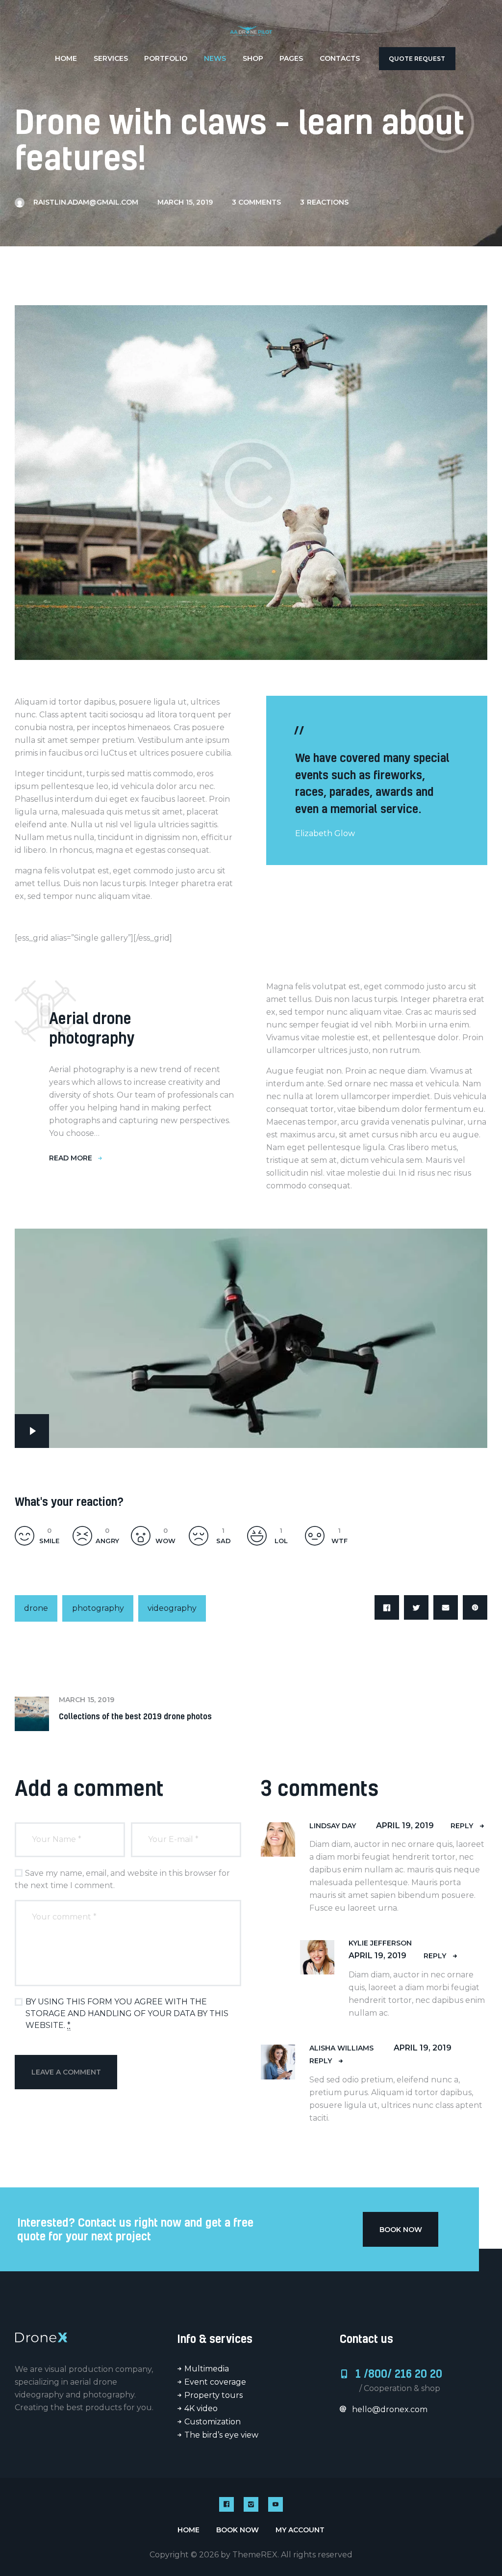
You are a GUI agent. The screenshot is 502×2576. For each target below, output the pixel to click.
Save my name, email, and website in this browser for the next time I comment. (122, 1879)
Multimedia (207, 2369)
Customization (213, 2422)
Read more (71, 1158)
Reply (462, 1826)
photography (98, 1608)
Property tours (213, 2395)
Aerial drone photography (92, 1028)
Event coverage (215, 2382)
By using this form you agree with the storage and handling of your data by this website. (127, 2013)
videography (172, 1608)
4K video (201, 2408)
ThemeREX (255, 2555)
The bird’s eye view (221, 2435)
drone (36, 1608)
